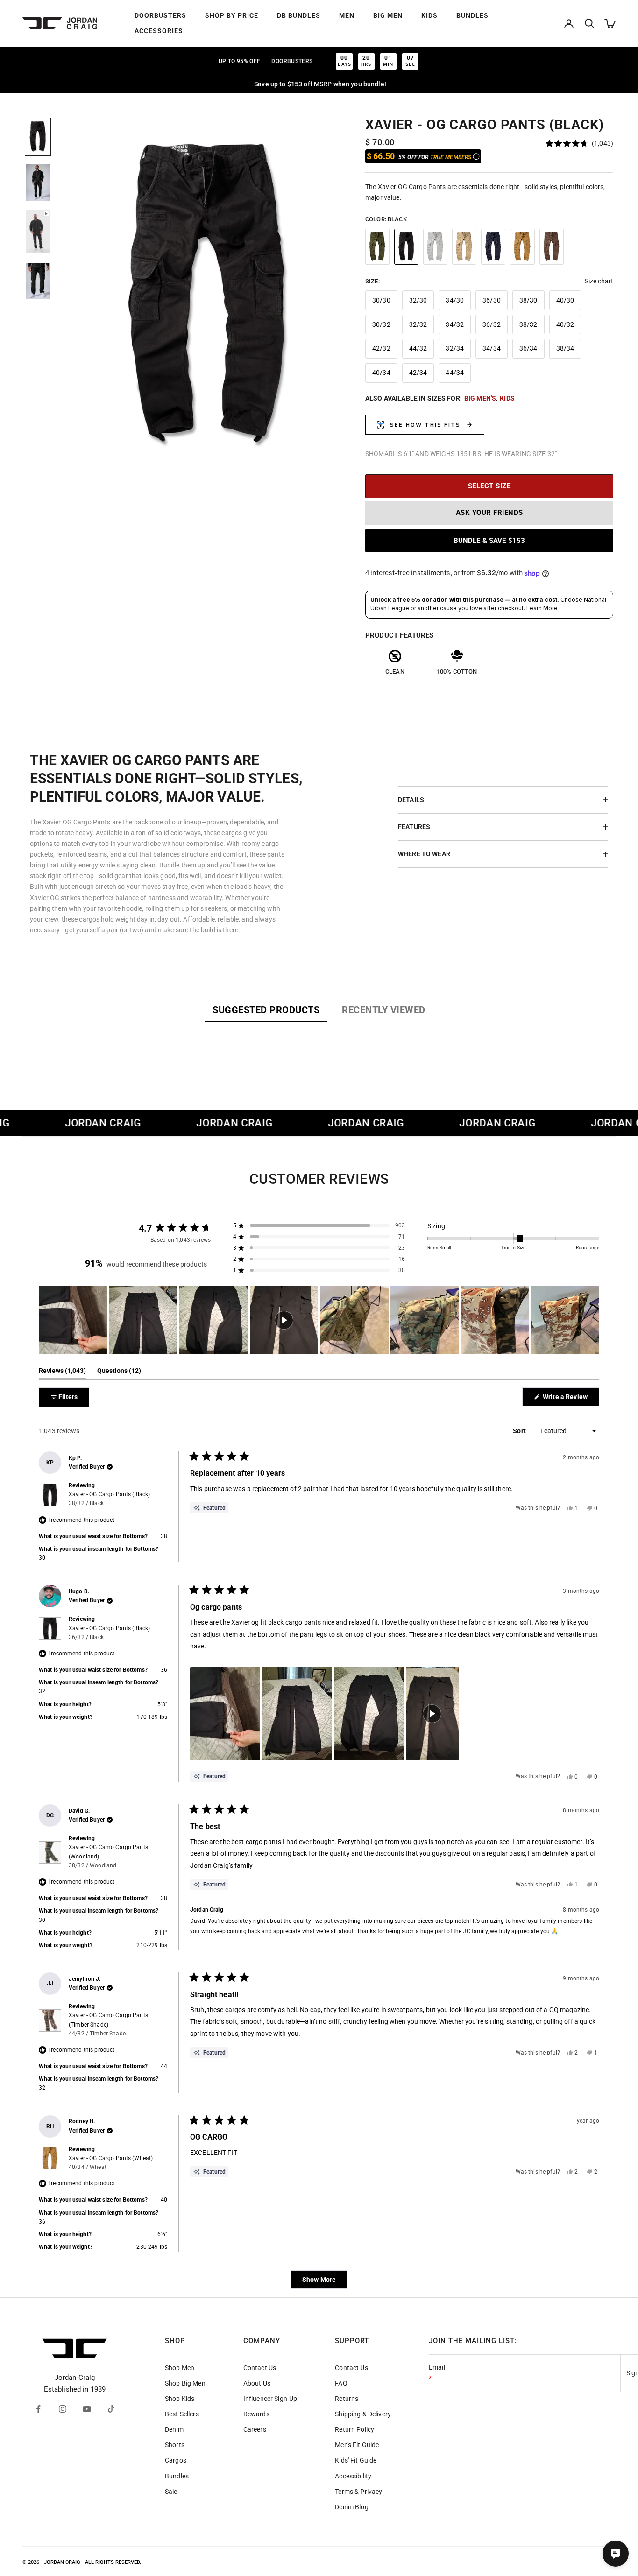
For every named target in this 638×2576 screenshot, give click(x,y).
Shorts (175, 2445)
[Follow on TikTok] (111, 2409)
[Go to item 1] (38, 137)
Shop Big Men (185, 2383)
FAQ (341, 2383)
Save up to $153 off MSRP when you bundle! (320, 84)
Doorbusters (160, 15)
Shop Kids (180, 2399)
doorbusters (292, 61)
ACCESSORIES (159, 31)
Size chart (599, 281)
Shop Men (180, 2368)
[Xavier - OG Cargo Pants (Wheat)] (522, 247)
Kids (507, 398)
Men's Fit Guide (357, 2445)
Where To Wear (424, 854)
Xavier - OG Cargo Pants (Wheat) (111, 2163)
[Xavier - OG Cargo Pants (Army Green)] (377, 247)
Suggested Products (266, 1010)
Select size (489, 486)
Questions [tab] (119, 1373)
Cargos (176, 2460)
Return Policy (354, 2429)
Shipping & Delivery (363, 2414)
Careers (255, 2429)
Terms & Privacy (358, 2492)
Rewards (256, 2414)
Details (411, 800)
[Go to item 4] (38, 281)
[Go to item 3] (38, 232)
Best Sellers (182, 2414)
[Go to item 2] (38, 183)
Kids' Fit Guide (356, 2460)
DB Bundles (299, 15)
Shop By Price (232, 15)
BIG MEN (388, 15)
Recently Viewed (384, 1010)
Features (414, 827)
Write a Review (570, 1399)
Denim (174, 2429)
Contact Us (260, 2368)
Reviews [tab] (62, 1373)
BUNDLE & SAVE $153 (489, 541)
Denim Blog (351, 2507)
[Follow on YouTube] (87, 2409)
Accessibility (353, 2476)
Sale (171, 2492)
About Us (257, 2383)
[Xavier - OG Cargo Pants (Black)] (406, 247)
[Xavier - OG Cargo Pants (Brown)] (552, 247)
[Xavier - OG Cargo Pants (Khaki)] (464, 247)
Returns (347, 2399)
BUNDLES (472, 15)
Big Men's (480, 398)
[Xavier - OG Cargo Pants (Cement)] (435, 247)
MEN (347, 15)
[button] (579, 143)
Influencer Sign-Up (270, 2399)
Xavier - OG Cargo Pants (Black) (109, 1499)
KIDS (429, 15)
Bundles (177, 2476)
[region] (208, 297)
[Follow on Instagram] (63, 2409)
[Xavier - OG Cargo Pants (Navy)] (493, 247)
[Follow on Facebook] (38, 2409)
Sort (520, 1431)
